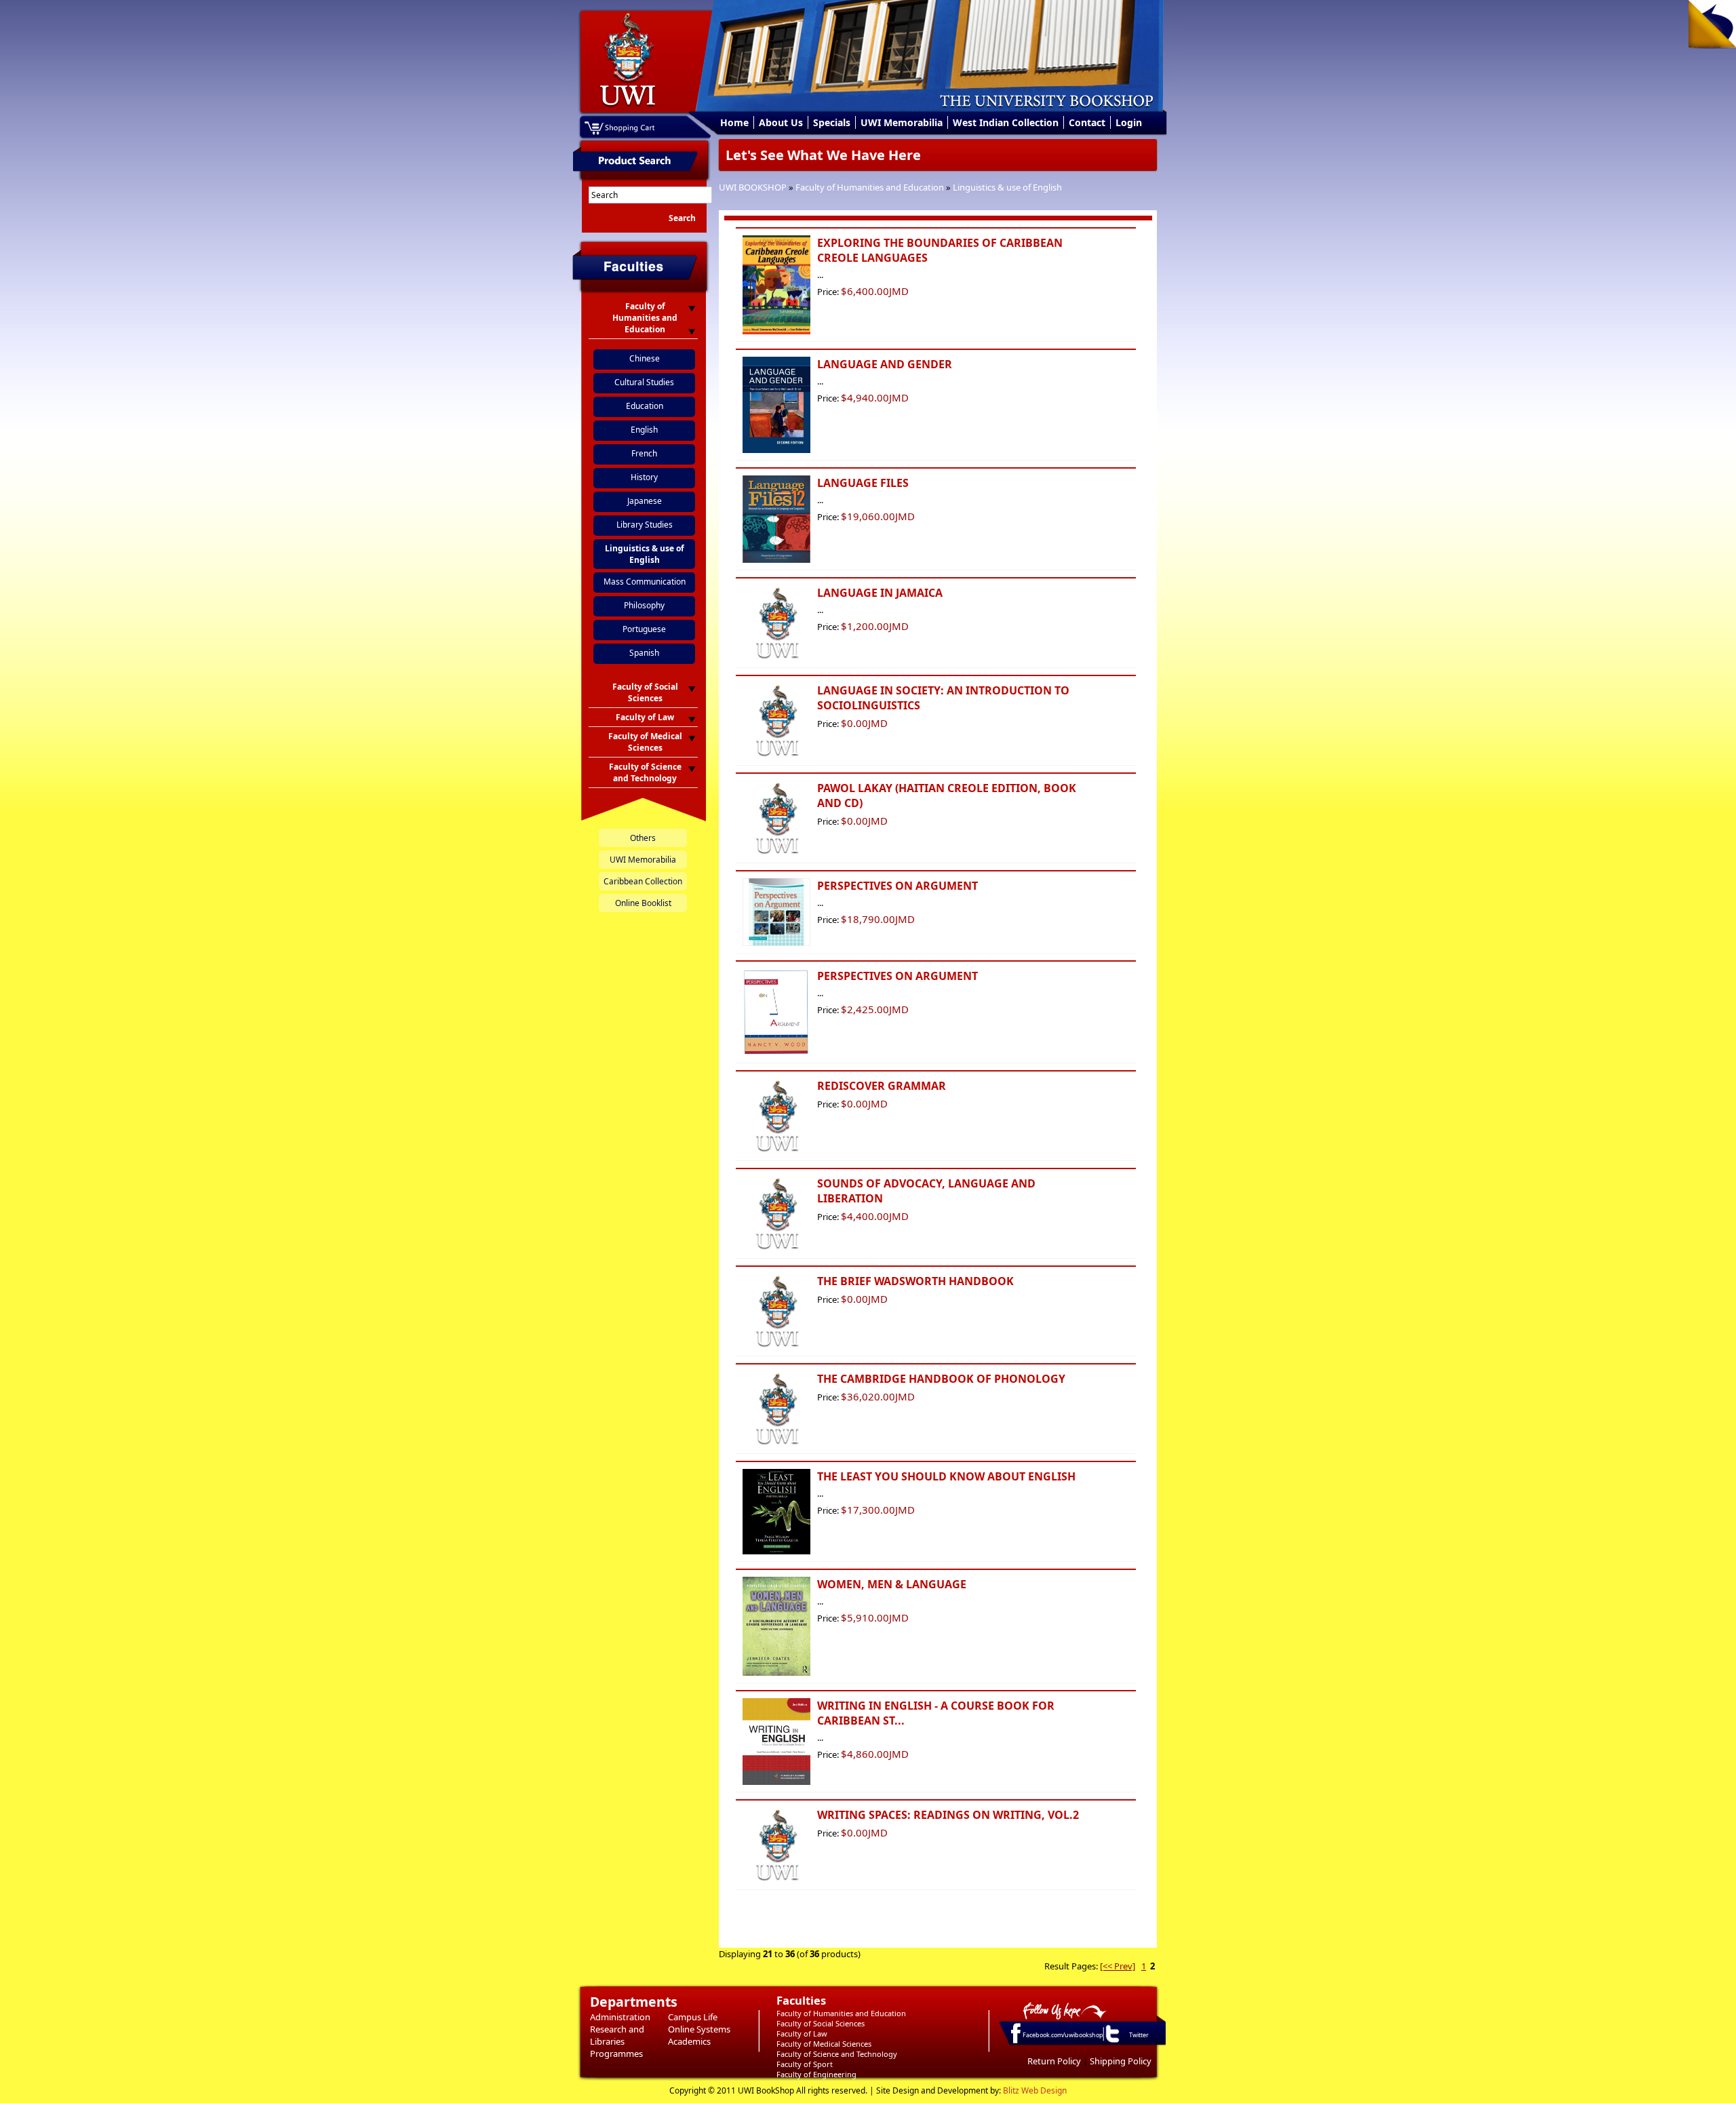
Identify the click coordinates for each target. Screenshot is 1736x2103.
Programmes (616, 2053)
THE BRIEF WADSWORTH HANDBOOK (915, 1281)
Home (734, 122)
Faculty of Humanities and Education (870, 187)
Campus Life (693, 2017)
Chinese (645, 358)
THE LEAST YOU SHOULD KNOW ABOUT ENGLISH (946, 1476)
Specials (832, 122)
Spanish (644, 653)
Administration (620, 2017)
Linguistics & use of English (1007, 187)
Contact (1087, 122)
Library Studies (645, 525)
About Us (781, 122)
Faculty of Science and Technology (837, 2054)
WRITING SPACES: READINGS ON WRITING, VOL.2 (948, 1815)
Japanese (645, 501)
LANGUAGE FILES (863, 483)
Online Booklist (643, 903)
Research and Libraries (617, 2035)
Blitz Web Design (1035, 2090)
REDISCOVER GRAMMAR (882, 1086)
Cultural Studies (644, 382)
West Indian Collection (1006, 122)
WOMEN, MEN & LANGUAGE (892, 1584)
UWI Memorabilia (902, 122)
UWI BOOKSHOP (753, 187)
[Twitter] (1111, 2042)
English (644, 430)
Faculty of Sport (805, 2064)
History (644, 477)
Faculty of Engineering (816, 2074)
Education (645, 406)
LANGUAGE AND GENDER (885, 364)
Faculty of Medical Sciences (824, 2044)
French (644, 453)
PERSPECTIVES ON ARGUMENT (897, 886)
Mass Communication (645, 582)
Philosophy (644, 605)
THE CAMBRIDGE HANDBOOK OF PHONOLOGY (941, 1379)
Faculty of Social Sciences (821, 2023)
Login (1129, 122)
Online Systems (699, 2029)
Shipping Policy (1121, 2061)
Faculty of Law (802, 2033)
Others (643, 838)
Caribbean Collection (643, 881)
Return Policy (1054, 2061)
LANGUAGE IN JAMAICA (880, 593)
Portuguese (644, 629)
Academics (689, 2041)
